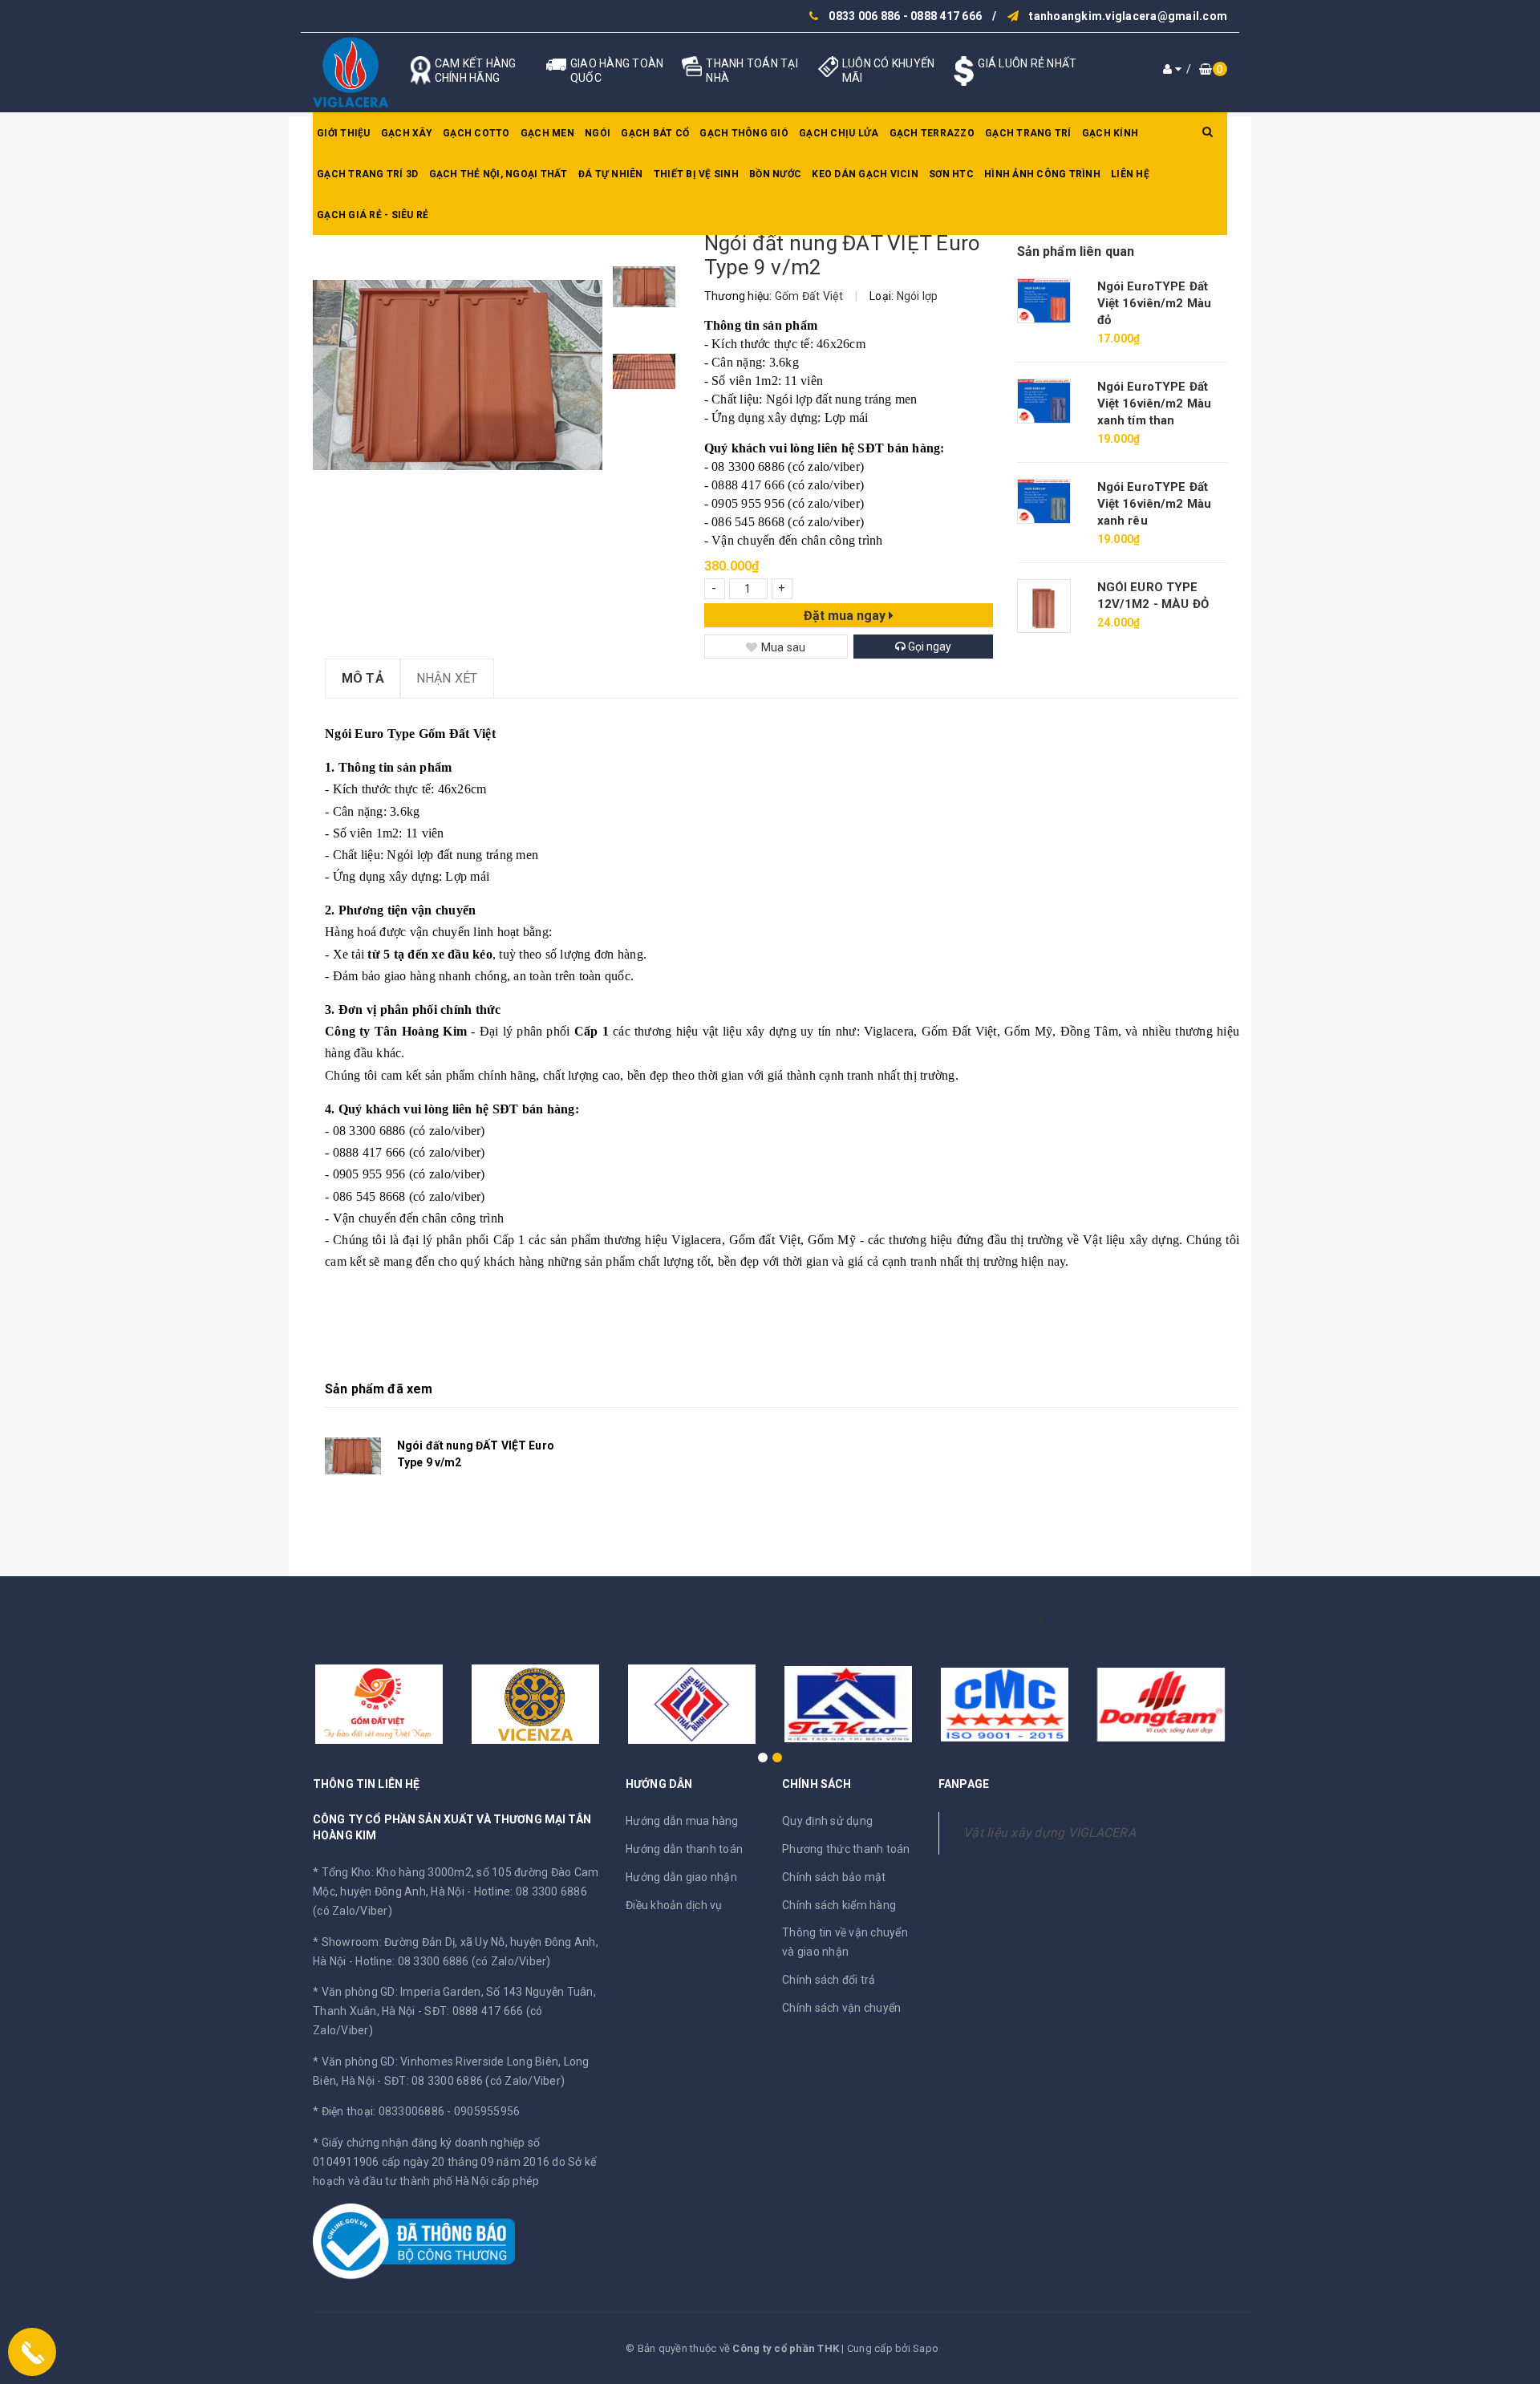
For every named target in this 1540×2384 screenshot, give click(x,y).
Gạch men (547, 133)
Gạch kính (1110, 133)
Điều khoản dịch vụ (674, 1905)
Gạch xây (407, 133)
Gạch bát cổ (655, 133)
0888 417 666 (946, 16)
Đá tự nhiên (611, 174)
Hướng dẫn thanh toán (684, 1849)
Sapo (926, 2348)
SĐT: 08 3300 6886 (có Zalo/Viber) (474, 2081)
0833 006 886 (864, 16)
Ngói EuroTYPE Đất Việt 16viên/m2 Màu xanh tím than (1155, 403)
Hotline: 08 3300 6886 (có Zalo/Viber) (453, 1961)
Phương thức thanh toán (846, 1849)
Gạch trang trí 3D (367, 174)
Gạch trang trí (1028, 133)
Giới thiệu (344, 133)
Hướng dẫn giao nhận (681, 1877)
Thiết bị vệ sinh (696, 174)
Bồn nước (775, 174)
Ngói (598, 133)
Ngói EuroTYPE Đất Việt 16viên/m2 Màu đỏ (1155, 303)
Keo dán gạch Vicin (865, 174)
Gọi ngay (928, 647)
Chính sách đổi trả (829, 1980)
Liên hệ (1130, 174)
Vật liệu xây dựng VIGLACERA (1050, 1833)
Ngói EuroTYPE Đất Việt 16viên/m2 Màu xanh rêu (1155, 504)
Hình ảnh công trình (1042, 174)
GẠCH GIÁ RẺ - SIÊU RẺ (373, 215)
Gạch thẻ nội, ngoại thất (498, 174)
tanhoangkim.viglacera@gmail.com (1128, 16)
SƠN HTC (951, 174)
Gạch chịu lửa (839, 133)
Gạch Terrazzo (932, 133)
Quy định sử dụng (827, 1821)
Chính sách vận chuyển (841, 2008)
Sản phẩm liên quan (1076, 251)
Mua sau (784, 647)
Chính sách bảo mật (834, 1877)
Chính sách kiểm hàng (839, 1905)
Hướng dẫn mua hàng (682, 1821)
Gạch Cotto (476, 133)
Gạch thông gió (744, 133)
